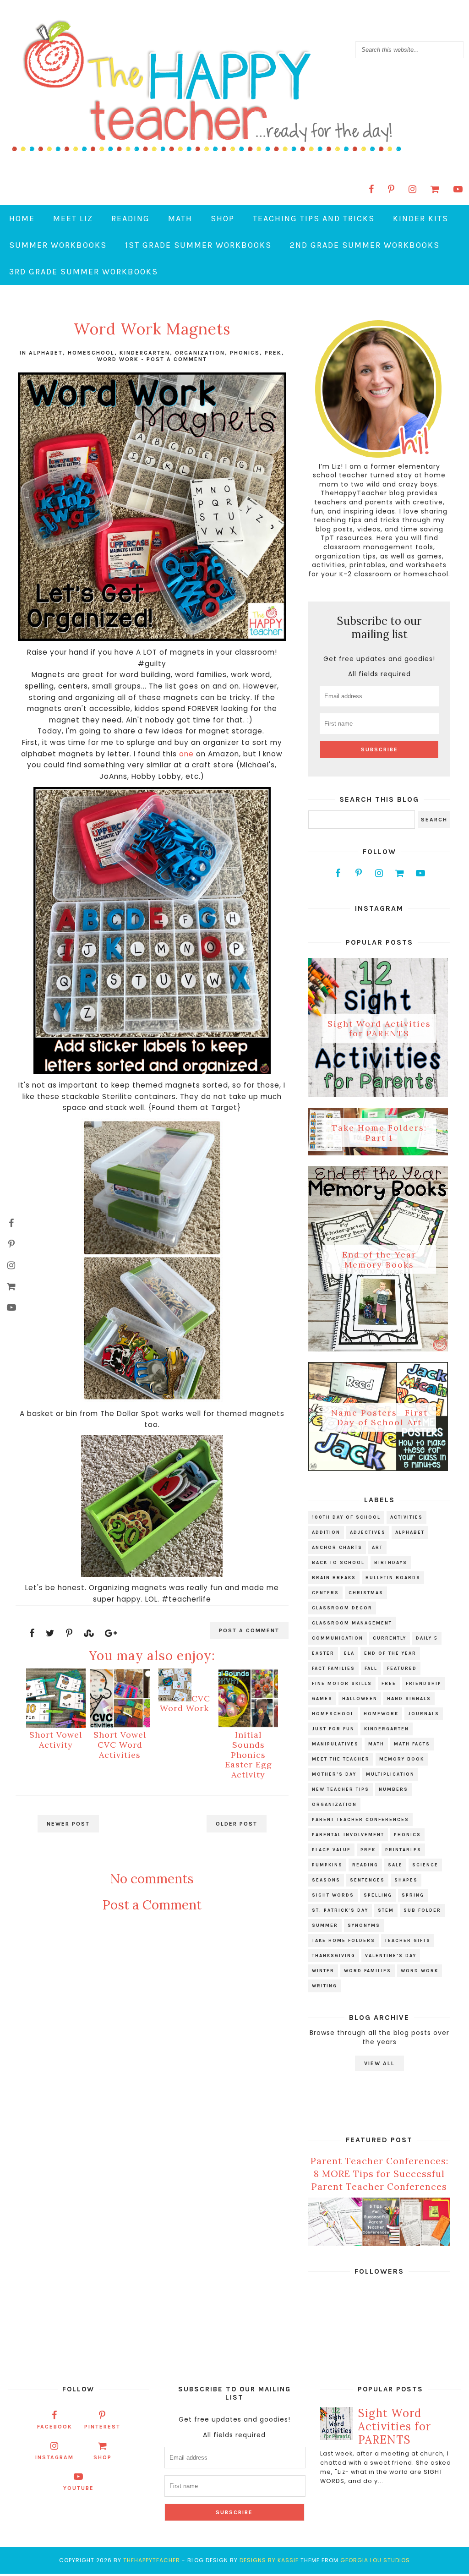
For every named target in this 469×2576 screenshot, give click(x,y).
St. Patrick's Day (340, 1910)
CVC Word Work (185, 1704)
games (322, 1699)
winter (323, 1971)
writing (324, 1986)
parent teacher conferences (360, 1820)
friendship (424, 1684)
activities (406, 1517)
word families (368, 1971)
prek (273, 353)
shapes (406, 1880)
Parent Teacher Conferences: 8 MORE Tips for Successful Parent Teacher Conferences (379, 2174)
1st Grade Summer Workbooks (198, 245)
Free (389, 1684)
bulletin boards (393, 1578)
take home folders (344, 1941)
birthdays (391, 1563)
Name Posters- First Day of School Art (379, 1417)
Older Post (237, 1824)
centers (325, 1593)
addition (326, 1532)
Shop (223, 219)
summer (325, 1925)
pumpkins (327, 1865)
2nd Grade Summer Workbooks (365, 245)
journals (424, 1714)
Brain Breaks (334, 1578)
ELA (349, 1653)
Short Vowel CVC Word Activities (120, 1745)
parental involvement (348, 1835)
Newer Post (68, 1824)
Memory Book (402, 1759)
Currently (390, 1638)
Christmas (366, 1593)
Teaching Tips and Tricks (314, 219)
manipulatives (335, 1744)
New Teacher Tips (341, 1789)
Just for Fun (333, 1729)
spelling (378, 1895)
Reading (131, 219)
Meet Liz (73, 219)
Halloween (360, 1699)
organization (200, 353)
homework (381, 1714)
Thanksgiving (334, 1956)
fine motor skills (342, 1684)
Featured (402, 1668)
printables (403, 1850)
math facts (412, 1744)
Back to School (338, 1563)
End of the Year (390, 1653)
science (425, 1865)
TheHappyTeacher (152, 2560)
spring (413, 1895)
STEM (386, 1910)
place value (331, 1850)
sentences (367, 1880)
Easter (323, 1653)
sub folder (422, 1910)
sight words (333, 1895)
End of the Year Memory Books (379, 1260)
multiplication (390, 1774)
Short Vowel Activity (56, 1740)
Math (180, 219)
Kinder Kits (421, 219)
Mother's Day (334, 1774)
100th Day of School (346, 1517)
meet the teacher (341, 1759)
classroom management (352, 1623)
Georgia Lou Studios (375, 2560)
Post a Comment (177, 359)
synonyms (364, 1925)
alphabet (46, 353)
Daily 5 (427, 1638)
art (377, 1548)
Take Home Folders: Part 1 (379, 1133)
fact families (333, 1668)
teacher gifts (408, 1941)
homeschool (91, 353)
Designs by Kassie (269, 2560)
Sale (395, 1865)
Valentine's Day (391, 1956)
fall (371, 1668)
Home (22, 219)
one (186, 754)
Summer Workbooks (58, 245)
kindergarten (145, 353)
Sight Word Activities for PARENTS (379, 1028)
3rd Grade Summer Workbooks (84, 272)
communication (338, 1638)
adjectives (368, 1532)
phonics (245, 353)
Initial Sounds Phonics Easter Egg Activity (248, 1754)
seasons (326, 1880)
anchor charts (337, 1548)
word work (118, 359)
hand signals (409, 1699)
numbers (393, 1789)
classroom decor (342, 1608)
